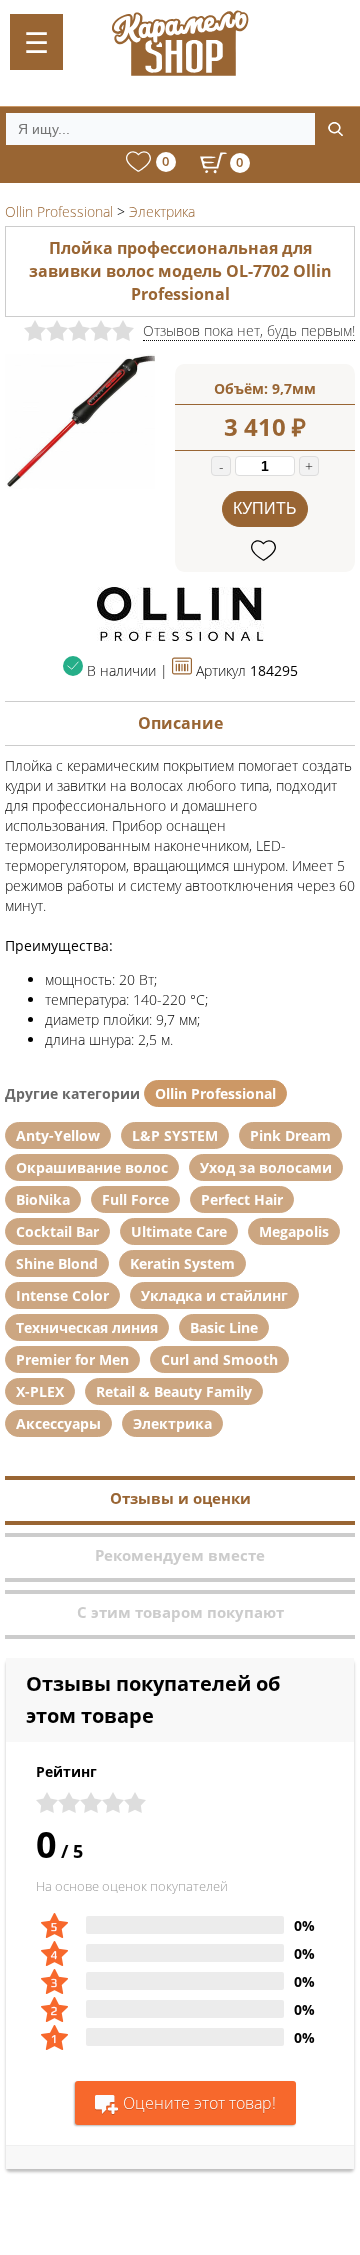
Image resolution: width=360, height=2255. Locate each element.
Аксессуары (58, 1423)
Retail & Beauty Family (174, 1391)
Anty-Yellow (58, 1135)
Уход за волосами (266, 1167)
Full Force (135, 1199)
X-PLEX (40, 1391)
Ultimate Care (179, 1231)
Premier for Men (72, 1359)
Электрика (172, 1423)
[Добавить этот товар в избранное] (265, 551)
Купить (265, 508)
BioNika (43, 1199)
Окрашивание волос (92, 1167)
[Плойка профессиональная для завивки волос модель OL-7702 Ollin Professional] (80, 483)
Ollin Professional (215, 1093)
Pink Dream (290, 1135)
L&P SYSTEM (175, 1135)
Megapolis (294, 1231)
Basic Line (224, 1327)
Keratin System (182, 1263)
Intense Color (62, 1295)
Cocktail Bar (57, 1231)
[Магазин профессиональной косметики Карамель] (180, 43)
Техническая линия (87, 1327)
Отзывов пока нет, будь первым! (249, 330)
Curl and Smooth (219, 1359)
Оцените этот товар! (199, 2103)
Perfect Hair (242, 1199)
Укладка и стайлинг (214, 1295)
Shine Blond (57, 1263)
